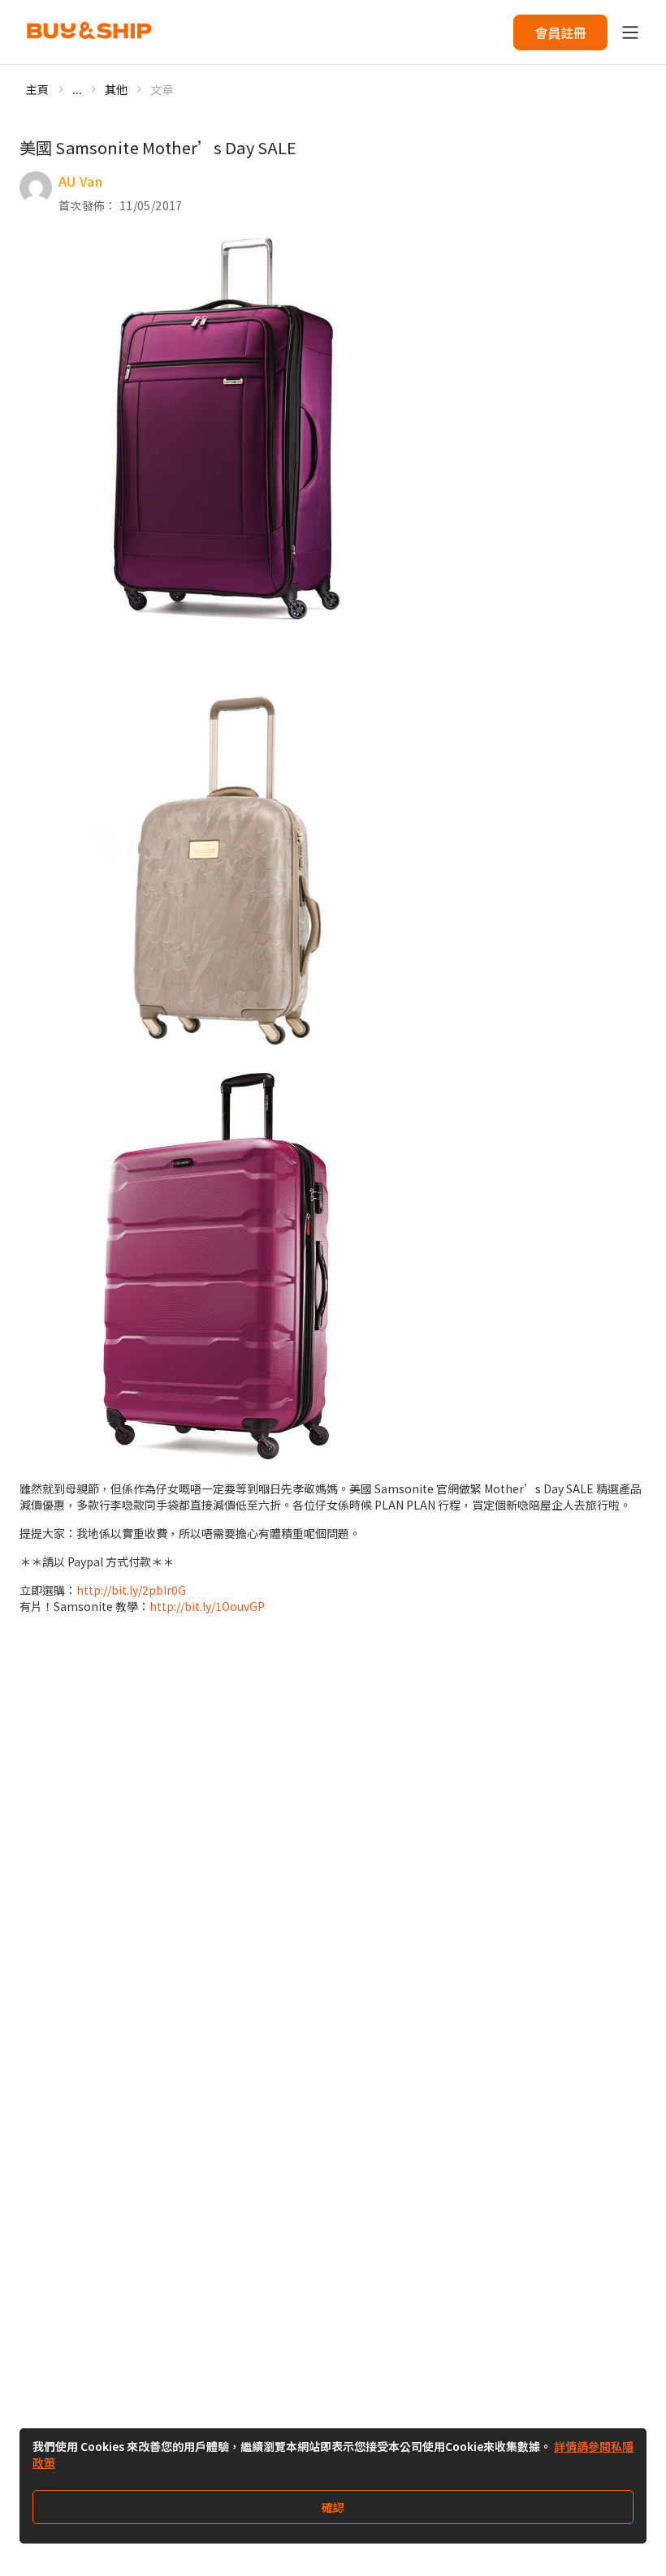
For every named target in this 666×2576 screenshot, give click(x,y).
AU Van (80, 181)
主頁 (38, 89)
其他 (117, 89)
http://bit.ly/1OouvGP (207, 1606)
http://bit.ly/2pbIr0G (131, 1590)
